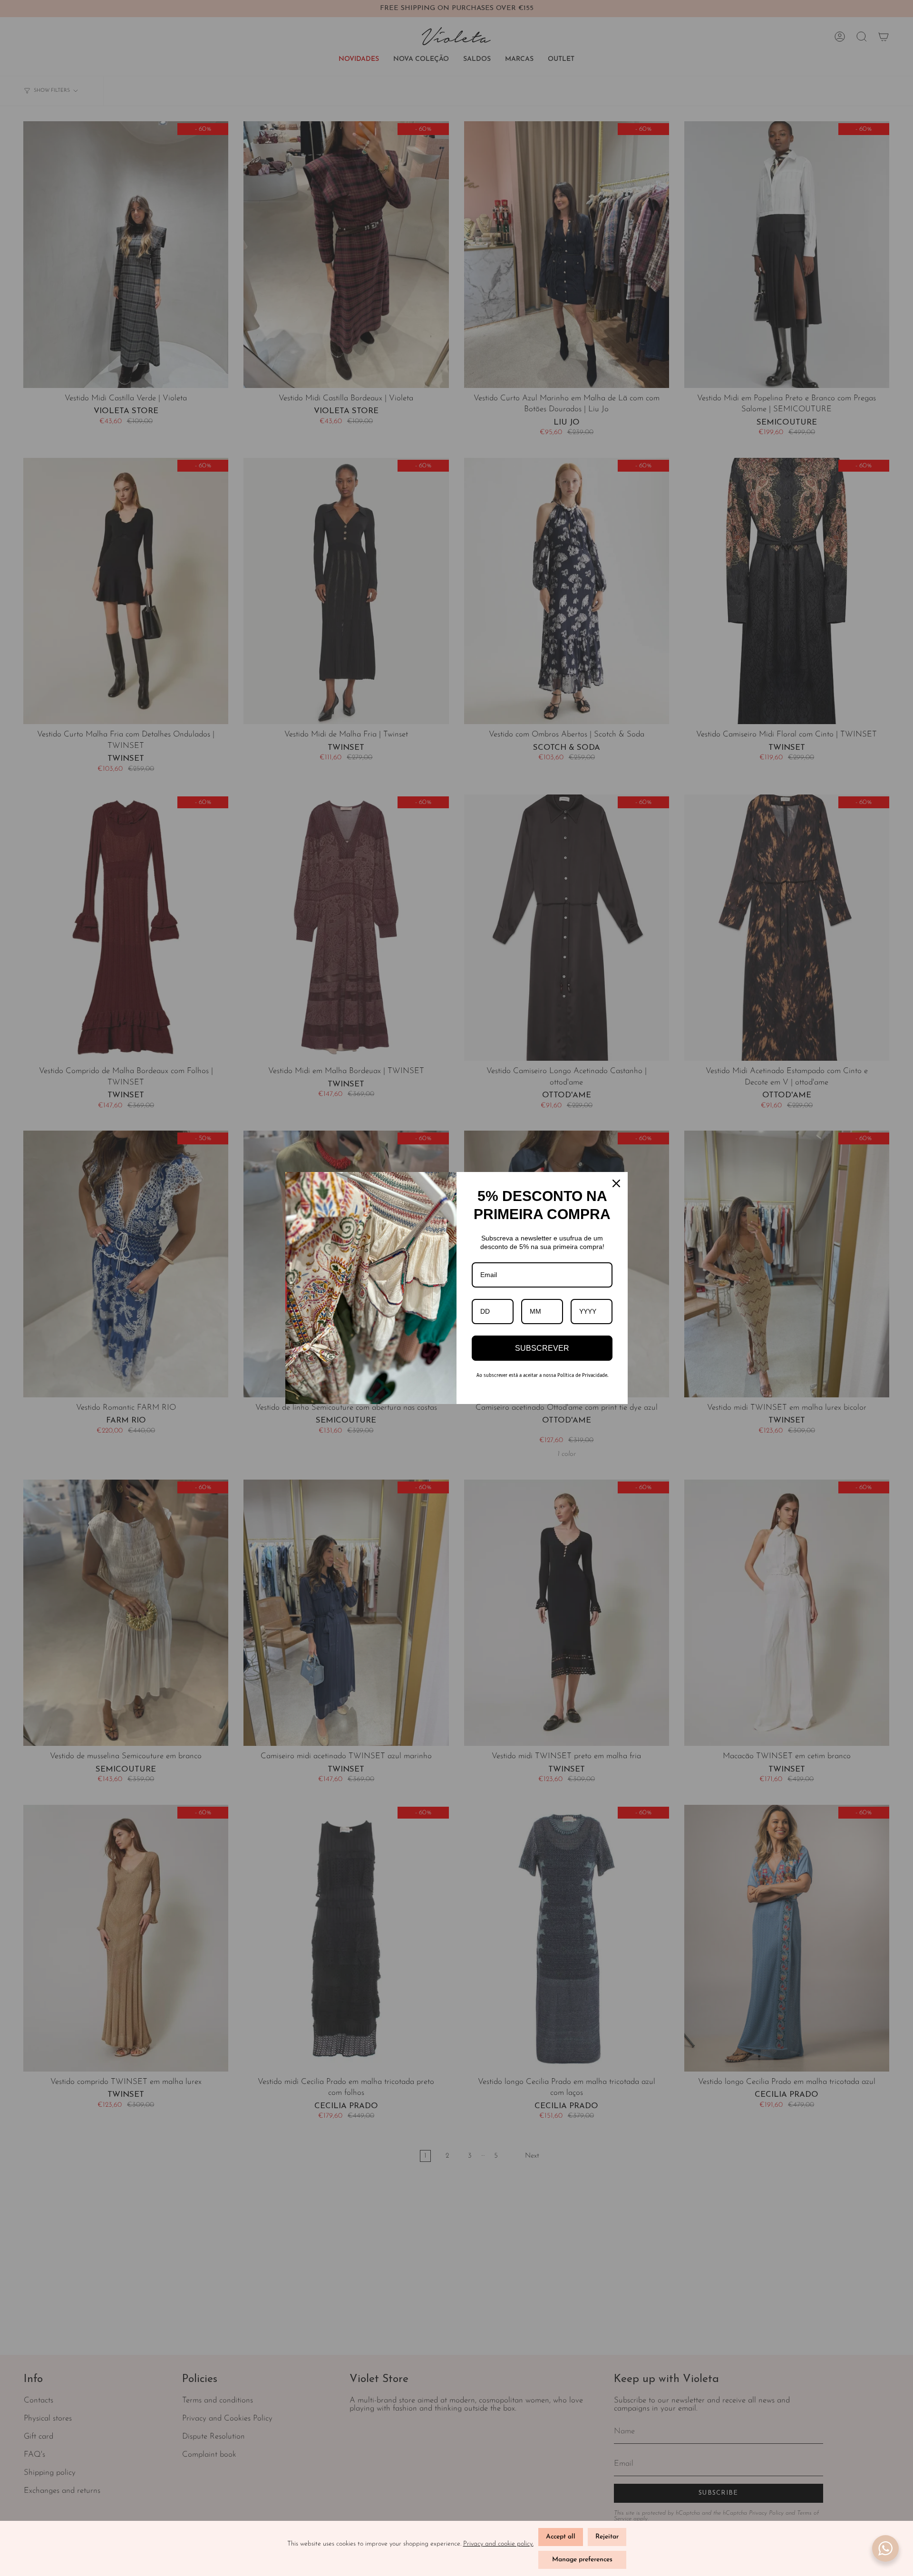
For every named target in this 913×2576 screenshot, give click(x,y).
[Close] (616, 1183)
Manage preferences (582, 2560)
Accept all (561, 2537)
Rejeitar (607, 2537)
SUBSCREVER (542, 1348)
